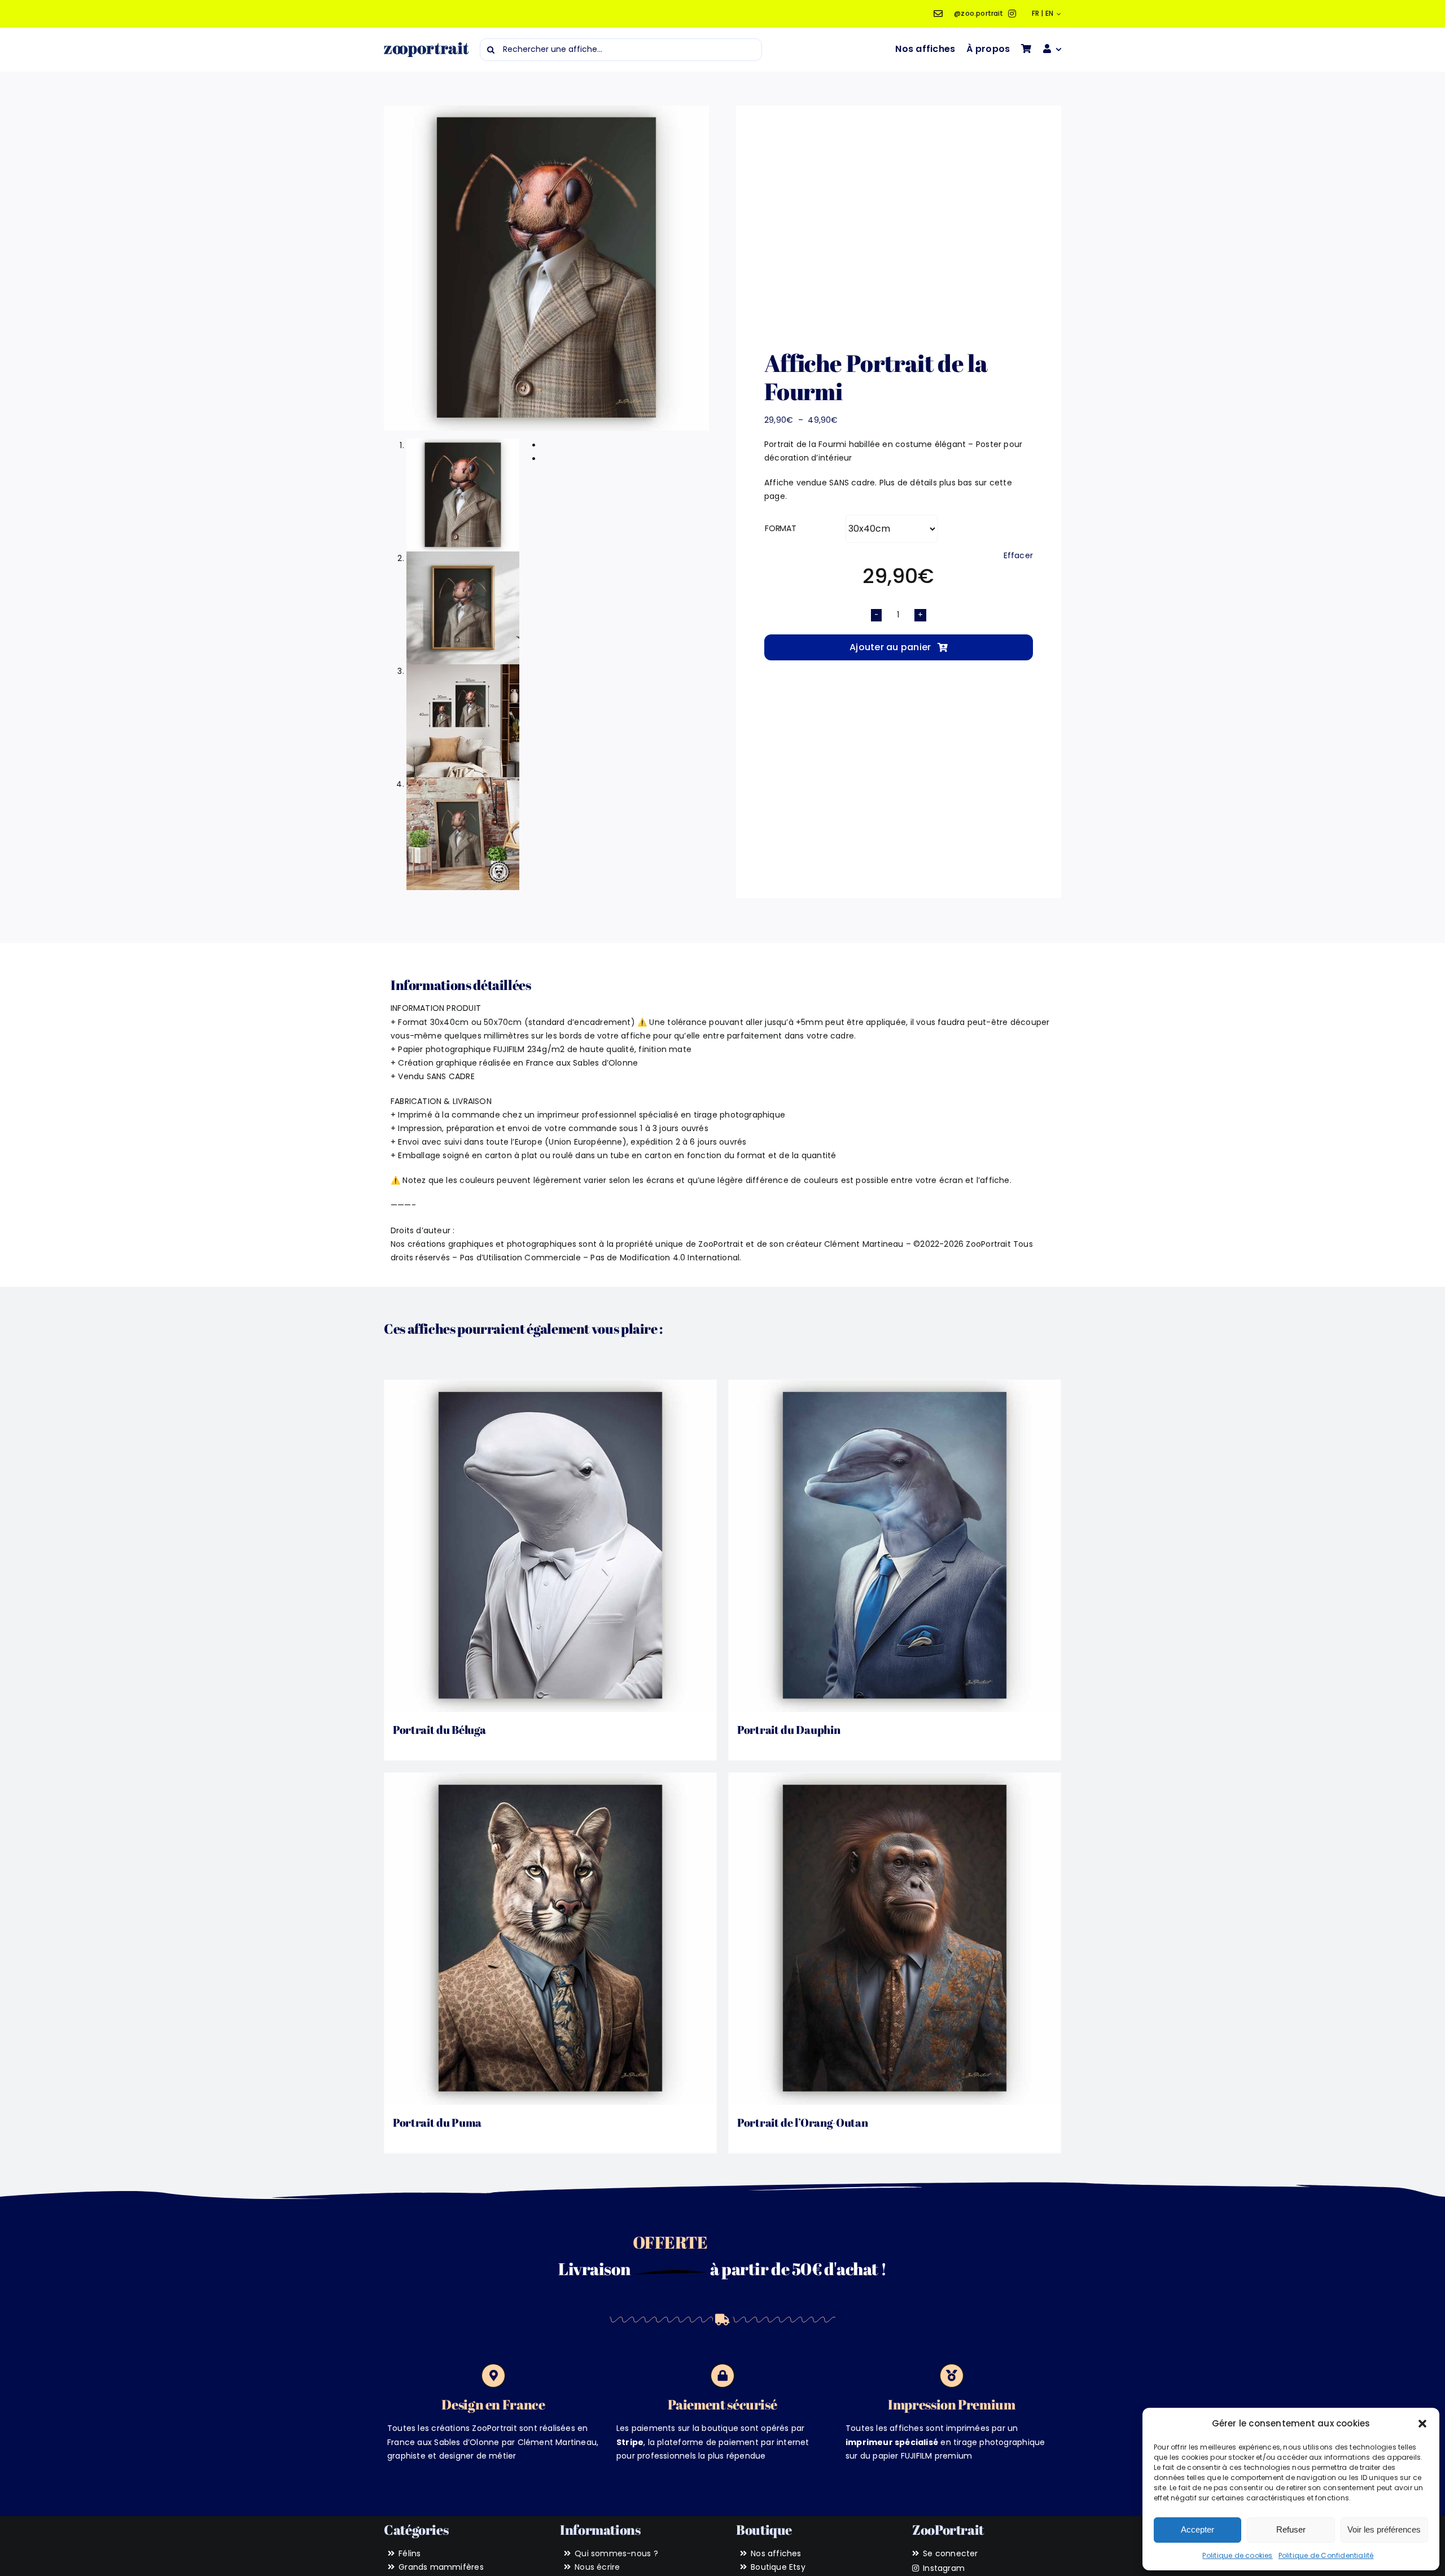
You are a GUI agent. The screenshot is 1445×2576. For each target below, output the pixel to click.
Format (781, 528)
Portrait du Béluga (439, 1730)
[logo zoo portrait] (426, 46)
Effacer (1018, 555)
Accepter (1197, 2529)
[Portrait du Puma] (550, 1939)
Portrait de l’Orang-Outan (803, 2122)
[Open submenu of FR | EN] (1057, 14)
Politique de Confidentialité (1326, 2555)
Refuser (1291, 2529)
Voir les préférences (1384, 2529)
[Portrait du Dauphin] (895, 1546)
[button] (1422, 2424)
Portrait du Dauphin (789, 1730)
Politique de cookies (1237, 2555)
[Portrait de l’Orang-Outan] (895, 1939)
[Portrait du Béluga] (550, 1546)
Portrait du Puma (437, 2122)
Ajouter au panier (890, 647)
